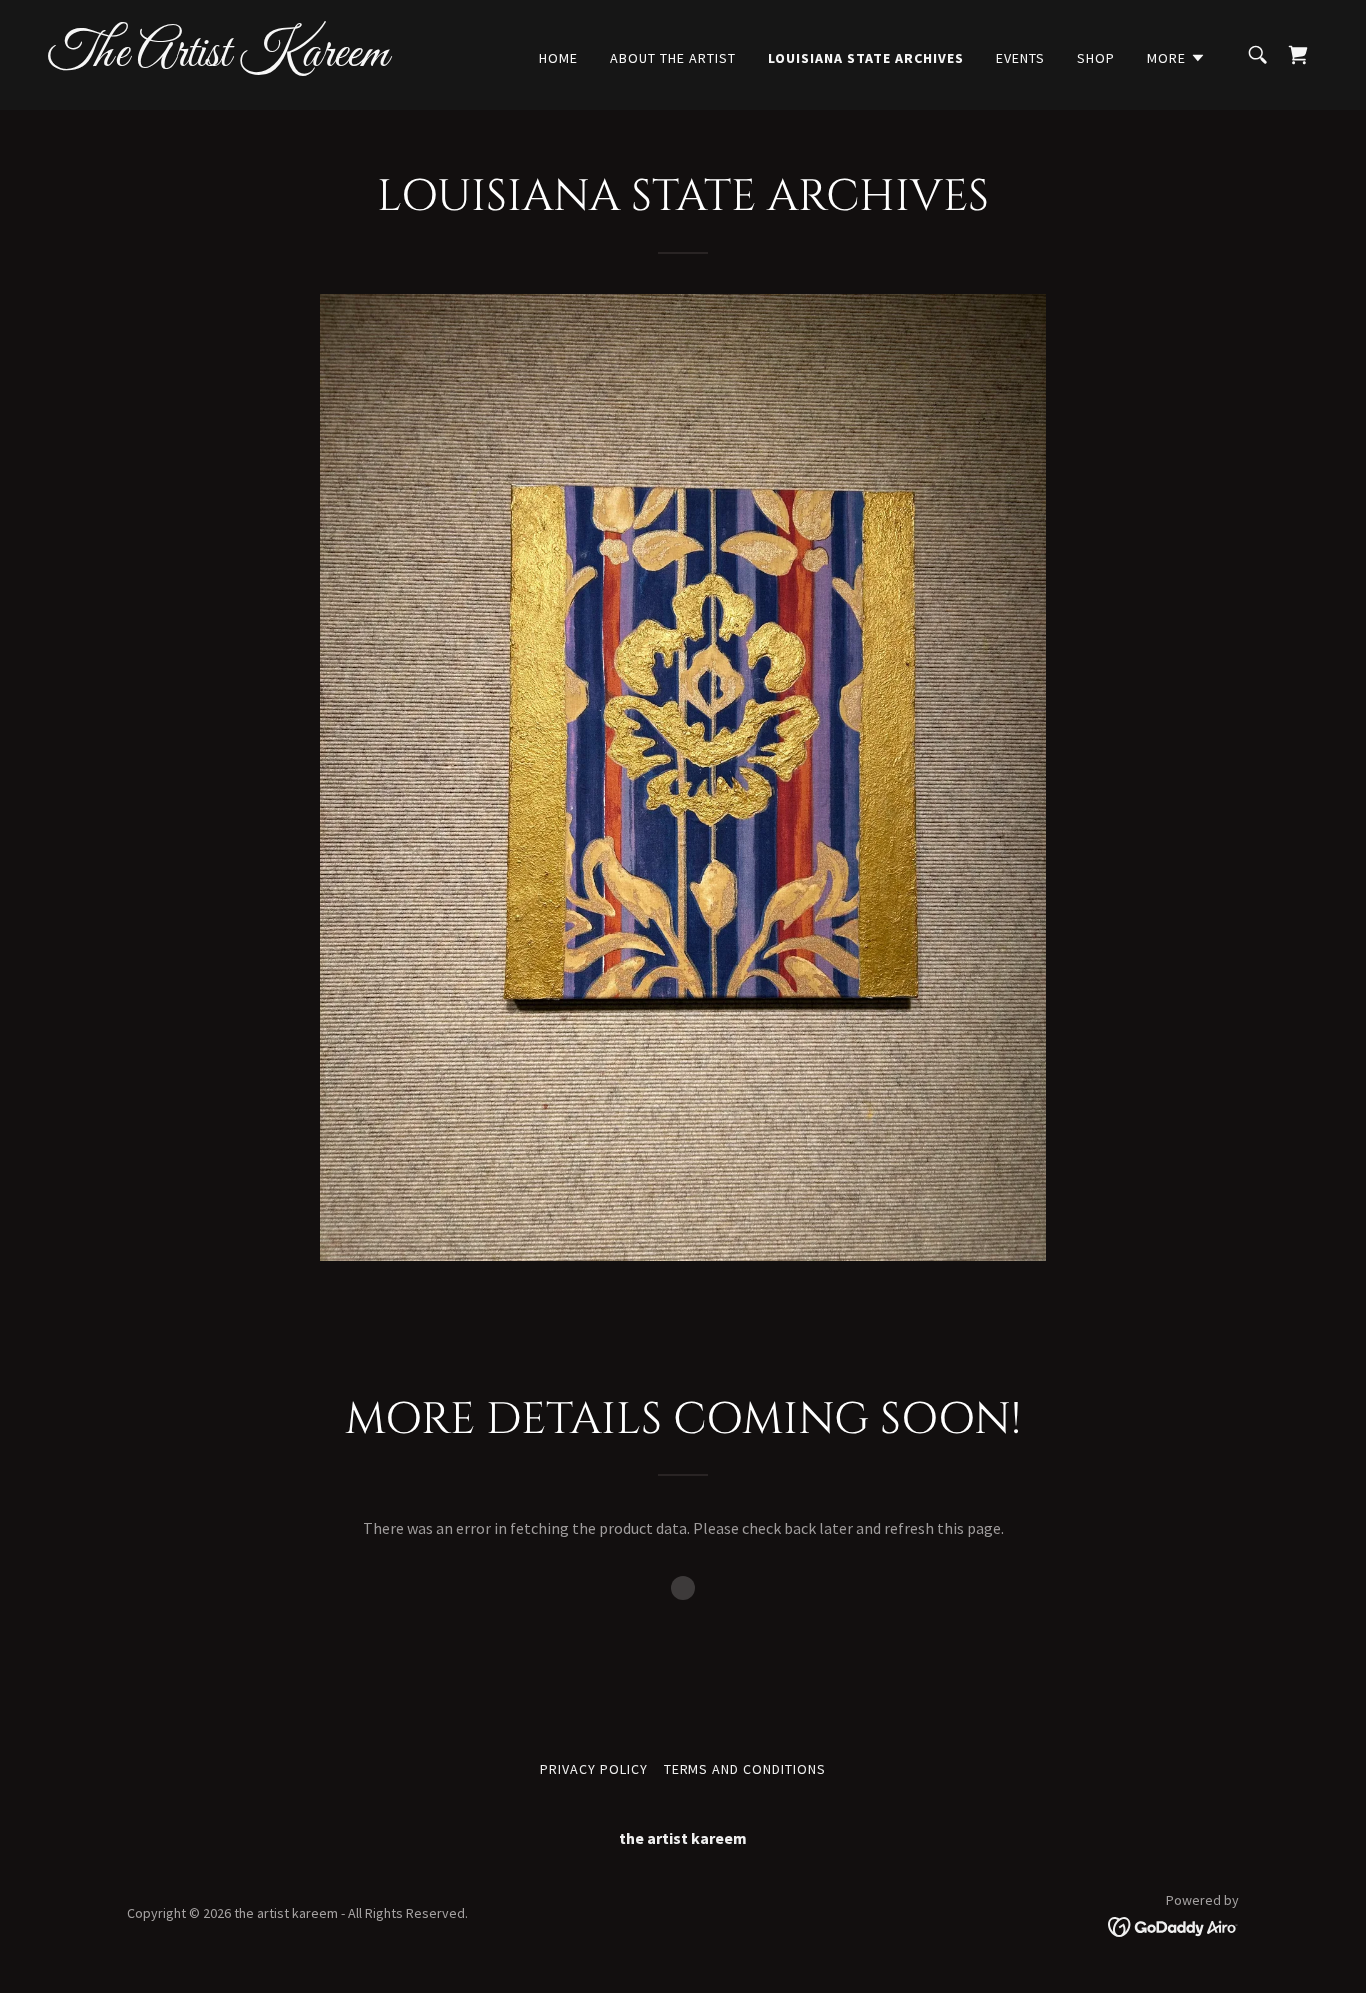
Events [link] (1020, 58)
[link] (226, 60)
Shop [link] (1096, 58)
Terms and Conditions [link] (745, 1769)
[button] (1176, 58)
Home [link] (558, 58)
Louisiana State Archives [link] (866, 58)
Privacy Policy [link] (594, 1769)
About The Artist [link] (673, 58)
